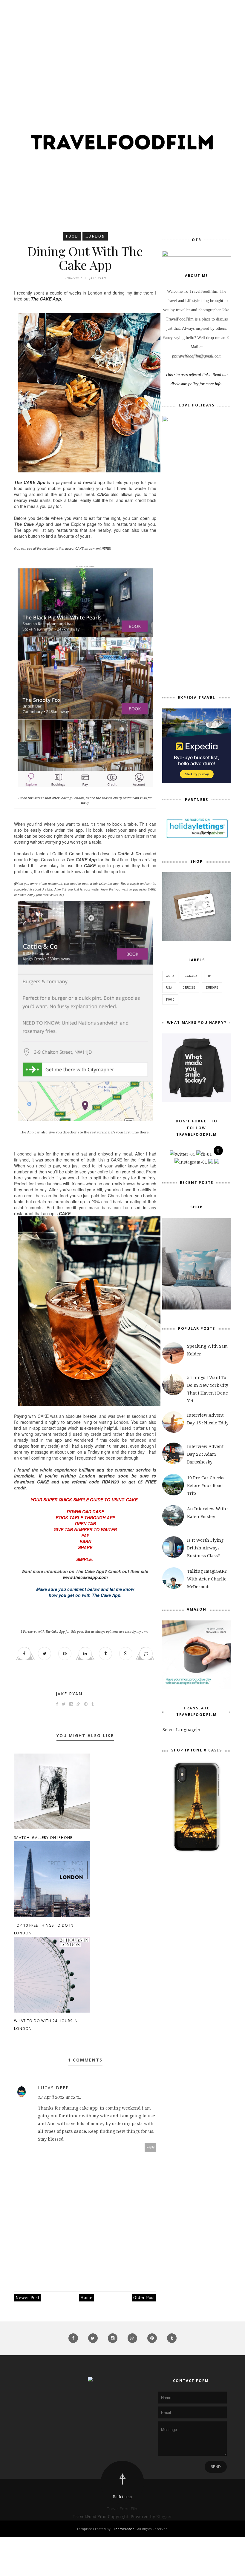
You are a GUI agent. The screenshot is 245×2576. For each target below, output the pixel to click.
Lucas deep (53, 2088)
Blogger (164, 2516)
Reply (151, 2147)
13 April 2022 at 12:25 (60, 2097)
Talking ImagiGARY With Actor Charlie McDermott (207, 1579)
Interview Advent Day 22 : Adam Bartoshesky (205, 1454)
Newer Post (27, 2297)
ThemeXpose (124, 2529)
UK (210, 976)
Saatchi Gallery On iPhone (43, 1838)
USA (169, 987)
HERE (106, 549)
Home (86, 2297)
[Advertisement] (122, 42)
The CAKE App (30, 482)
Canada (191, 976)
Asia (170, 976)
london (95, 236)
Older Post (144, 2297)
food (72, 236)
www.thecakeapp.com (85, 1577)
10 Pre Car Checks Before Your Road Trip (206, 1485)
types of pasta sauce (65, 2131)
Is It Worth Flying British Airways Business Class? (205, 1548)
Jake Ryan (69, 1694)
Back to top (122, 2497)
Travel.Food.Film (123, 2509)
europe (212, 987)
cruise (189, 987)
